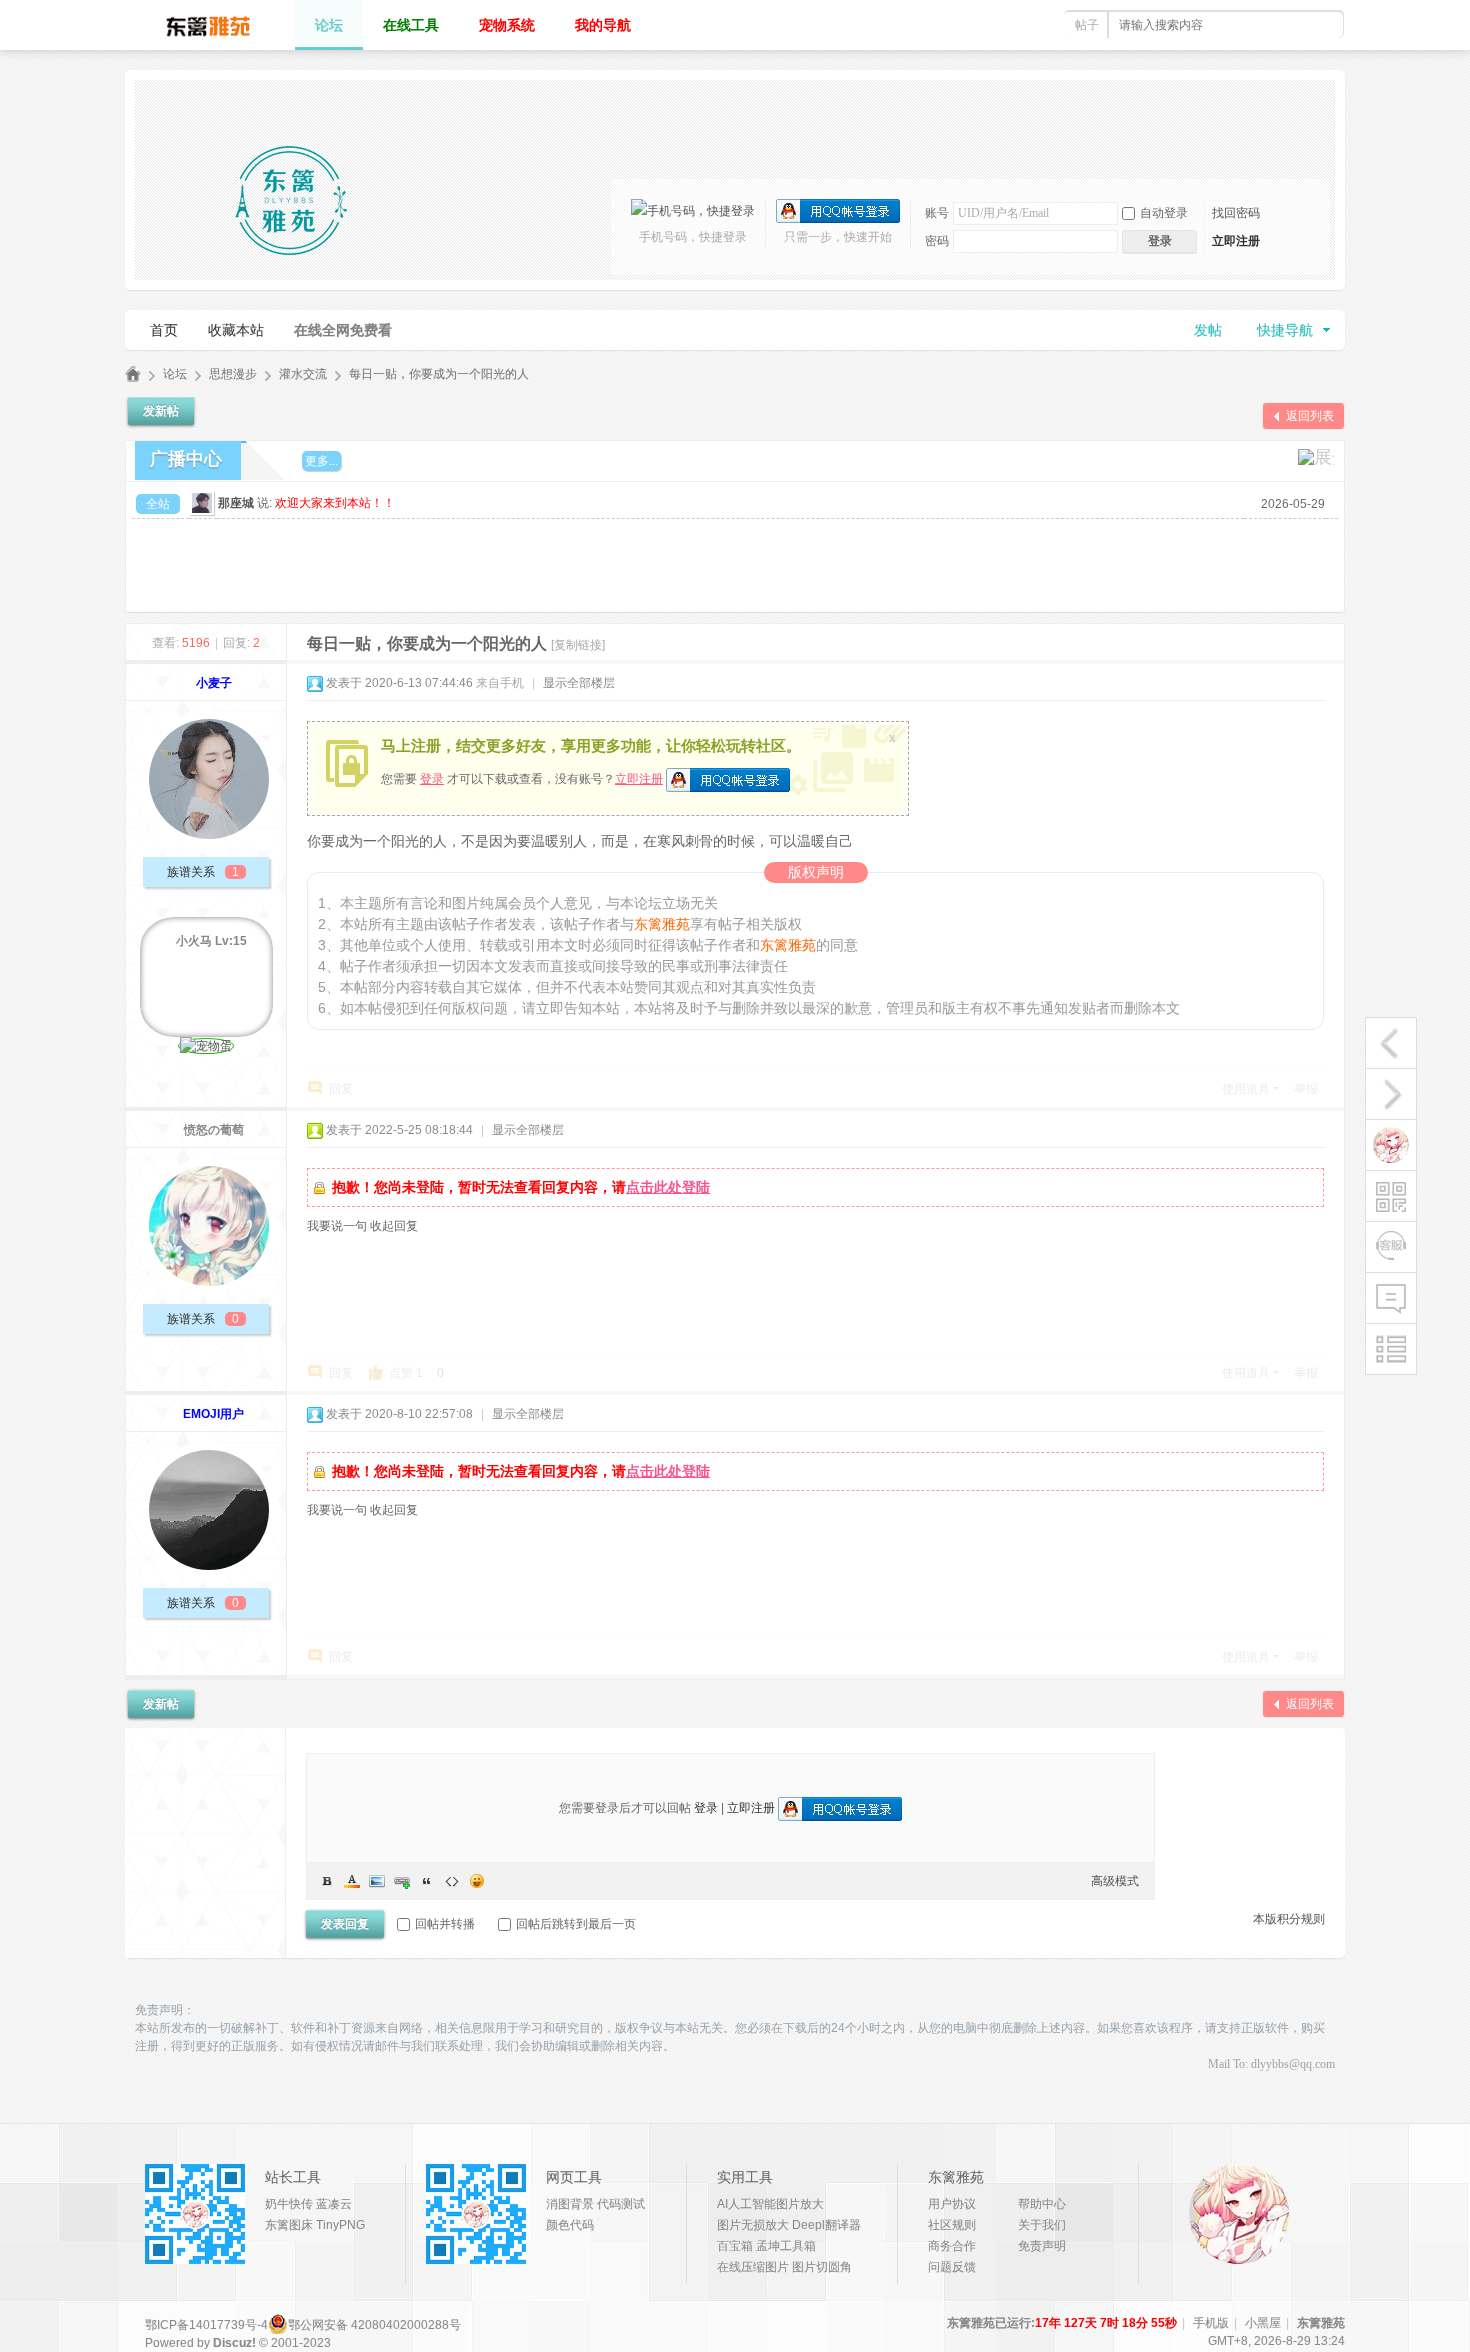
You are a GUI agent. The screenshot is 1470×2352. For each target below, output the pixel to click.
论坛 (329, 25)
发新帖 (161, 411)
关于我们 (1042, 2225)
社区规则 (952, 2225)
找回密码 (1236, 213)
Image (377, 1881)
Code (452, 1881)
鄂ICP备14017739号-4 (206, 2325)
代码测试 (621, 2204)
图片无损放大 (753, 2225)
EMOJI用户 (213, 1414)
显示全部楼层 (579, 683)
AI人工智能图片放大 (770, 2204)
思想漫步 (233, 374)
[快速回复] (1391, 1298)
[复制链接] (578, 645)
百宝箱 (735, 2246)
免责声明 (1042, 2246)
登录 (432, 779)
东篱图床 (289, 2225)
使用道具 (1246, 1089)
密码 (937, 241)
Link (402, 1881)
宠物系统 (507, 25)
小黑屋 (1263, 2323)
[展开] (1316, 457)
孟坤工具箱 (786, 2246)
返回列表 (1310, 416)
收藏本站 (236, 330)
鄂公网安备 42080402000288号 (374, 2325)
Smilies (477, 1881)
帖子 (1087, 25)
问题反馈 (952, 2267)
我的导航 (603, 25)
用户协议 (952, 2204)
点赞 (406, 1373)
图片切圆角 (822, 2267)
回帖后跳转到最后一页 (576, 1924)
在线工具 (411, 25)
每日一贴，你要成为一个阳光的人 (439, 374)
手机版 (1211, 2323)
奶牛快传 (289, 2204)
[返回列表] (1391, 1349)
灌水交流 (303, 374)
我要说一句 (337, 1226)
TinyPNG (340, 2225)
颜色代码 (570, 2225)
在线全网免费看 (343, 330)
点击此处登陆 (668, 1187)
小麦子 (214, 683)
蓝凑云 (334, 2204)
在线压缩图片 (753, 2267)
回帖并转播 (445, 1924)
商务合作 (952, 2246)
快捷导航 (1285, 330)
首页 (164, 330)
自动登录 (1164, 213)
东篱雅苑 (133, 374)
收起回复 (394, 1226)
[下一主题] (1391, 1094)
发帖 (1208, 330)
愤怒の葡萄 (214, 1130)
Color (352, 1881)
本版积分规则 (1289, 1919)
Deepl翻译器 (826, 2225)
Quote (427, 1881)
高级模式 (1115, 1881)
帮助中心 (1042, 2204)
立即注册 (1236, 241)
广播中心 (186, 459)
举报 (1306, 1089)
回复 (341, 1089)
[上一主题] (1391, 1043)
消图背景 (570, 2204)
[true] (1322, 25)
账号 (937, 213)
